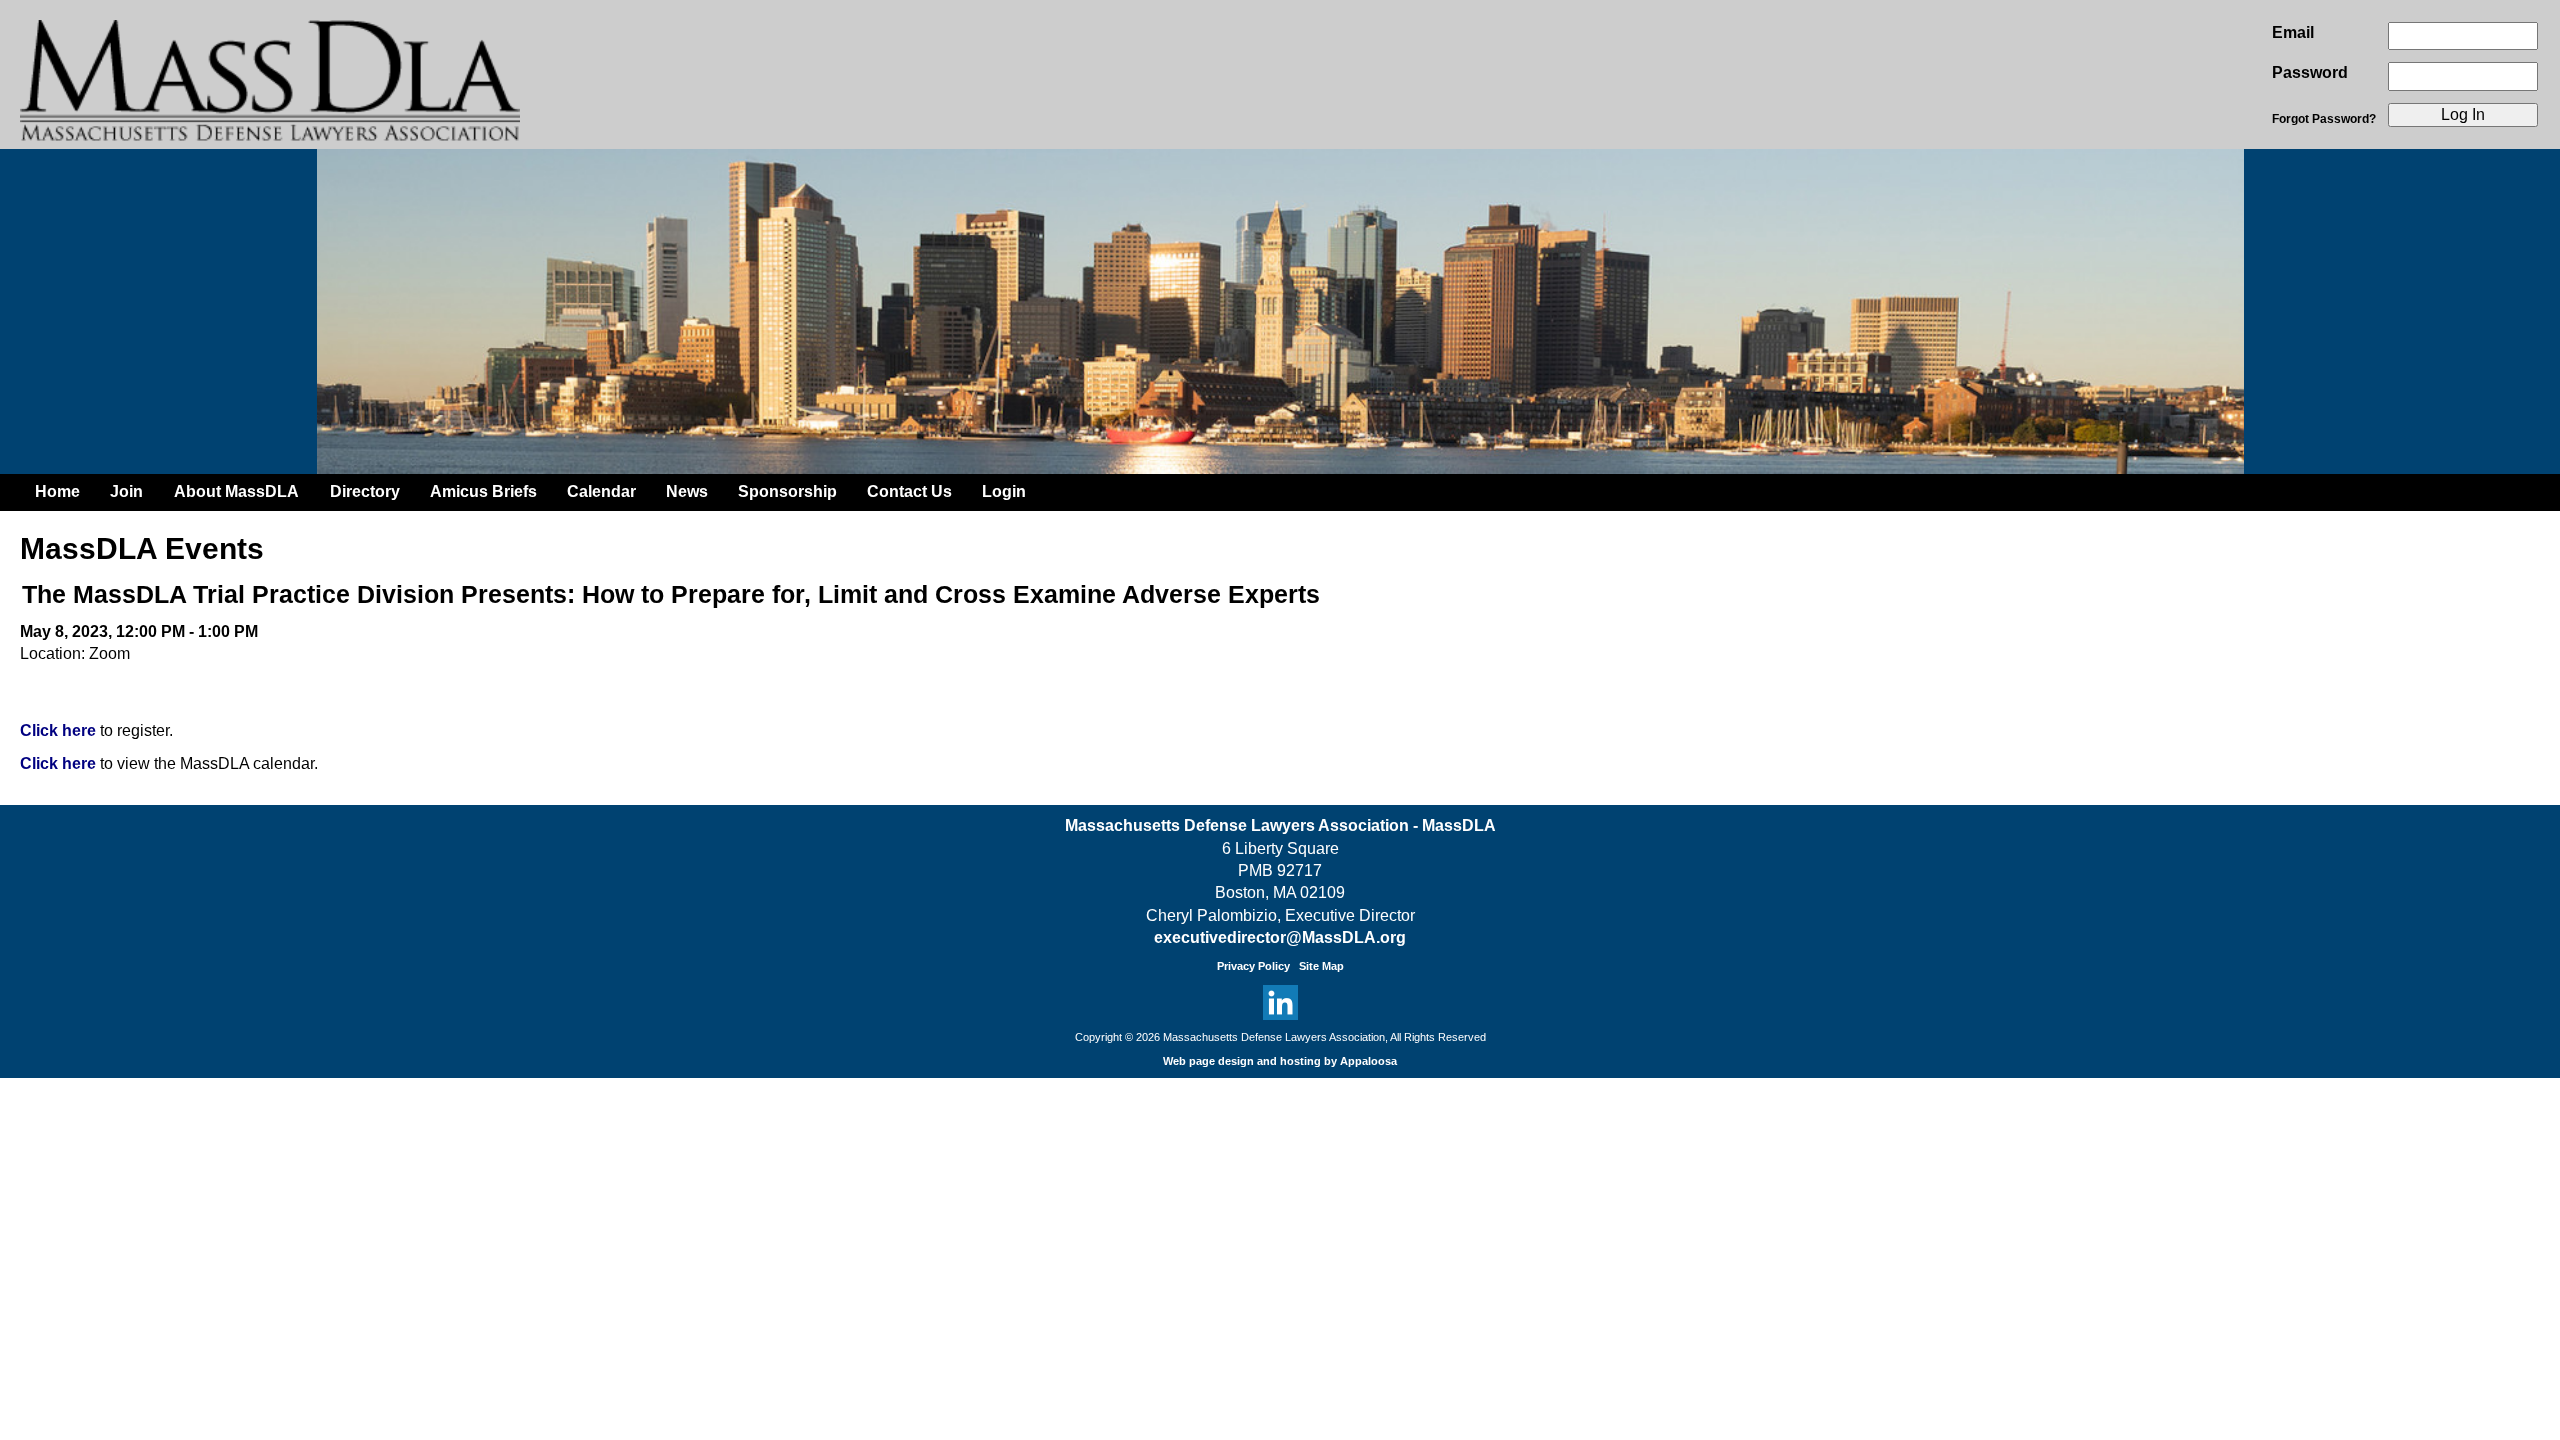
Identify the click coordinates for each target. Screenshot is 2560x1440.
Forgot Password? (2324, 119)
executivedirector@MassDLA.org (1280, 937)
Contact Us (909, 491)
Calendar (601, 491)
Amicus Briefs (483, 491)
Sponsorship (787, 491)
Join (126, 491)
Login (1004, 491)
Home (57, 491)
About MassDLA (236, 491)
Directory (365, 491)
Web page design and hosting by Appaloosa (1280, 1061)
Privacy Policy (1253, 966)
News (687, 491)
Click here (58, 730)
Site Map (1321, 966)
